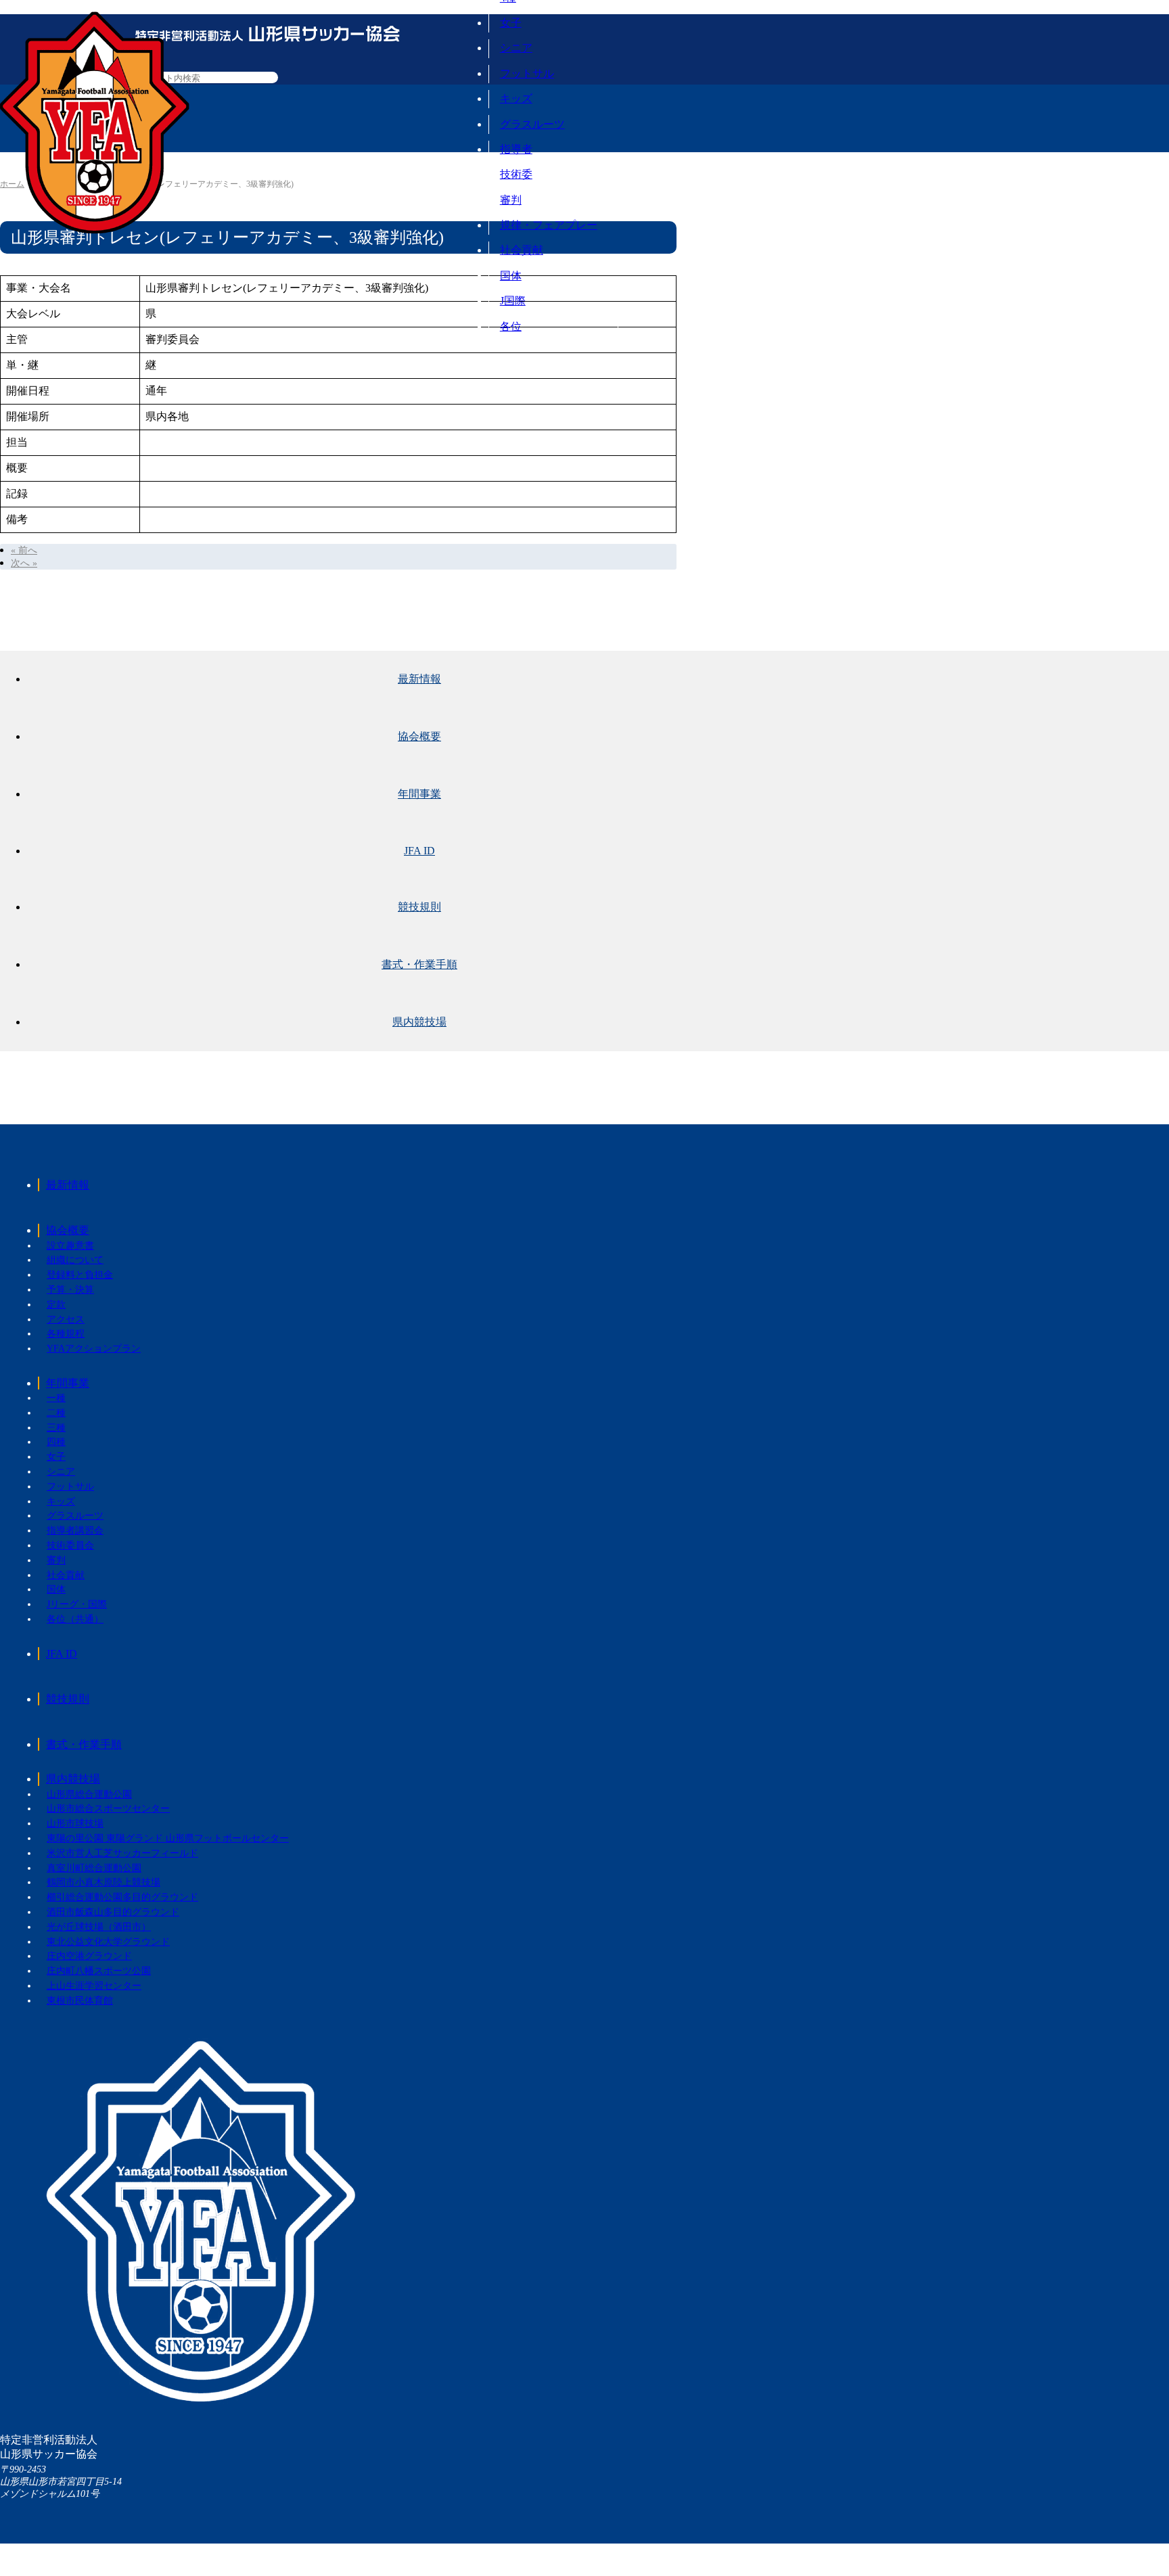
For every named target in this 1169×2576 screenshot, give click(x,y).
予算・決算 (70, 1290)
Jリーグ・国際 (77, 1604)
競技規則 (419, 907)
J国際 (513, 301)
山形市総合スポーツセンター (108, 1809)
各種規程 (66, 1334)
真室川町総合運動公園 (94, 1868)
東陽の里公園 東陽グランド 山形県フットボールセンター (168, 1838)
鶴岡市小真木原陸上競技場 (104, 1882)
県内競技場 (419, 1022)
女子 (511, 23)
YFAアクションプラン (94, 1349)
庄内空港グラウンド (89, 1956)
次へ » (24, 563)
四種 (56, 1442)
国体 (511, 276)
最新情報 (419, 679)
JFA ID (419, 851)
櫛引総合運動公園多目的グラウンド (122, 1897)
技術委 (516, 174)
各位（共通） (75, 1619)
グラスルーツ (532, 124)
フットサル (527, 73)
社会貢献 (522, 250)
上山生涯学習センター (94, 1986)
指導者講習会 (75, 1531)
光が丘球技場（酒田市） (99, 1927)
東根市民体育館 (80, 2001)
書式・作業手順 (419, 964)
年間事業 (419, 794)
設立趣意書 (70, 1246)
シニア (516, 48)
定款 (56, 1305)
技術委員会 (70, 1545)
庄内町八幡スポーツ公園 (99, 1971)
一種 (56, 1398)
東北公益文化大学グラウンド (108, 1942)
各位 (511, 326)
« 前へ (24, 550)
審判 (511, 200)
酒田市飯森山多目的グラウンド (113, 1912)
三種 (56, 1428)
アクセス (66, 1319)
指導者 (516, 149)
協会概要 (419, 736)
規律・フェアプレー (549, 225)
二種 (56, 1413)
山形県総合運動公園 (89, 1794)
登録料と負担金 (80, 1275)
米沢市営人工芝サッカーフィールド (122, 1853)
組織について (75, 1260)
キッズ (516, 98)
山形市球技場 (75, 1823)
